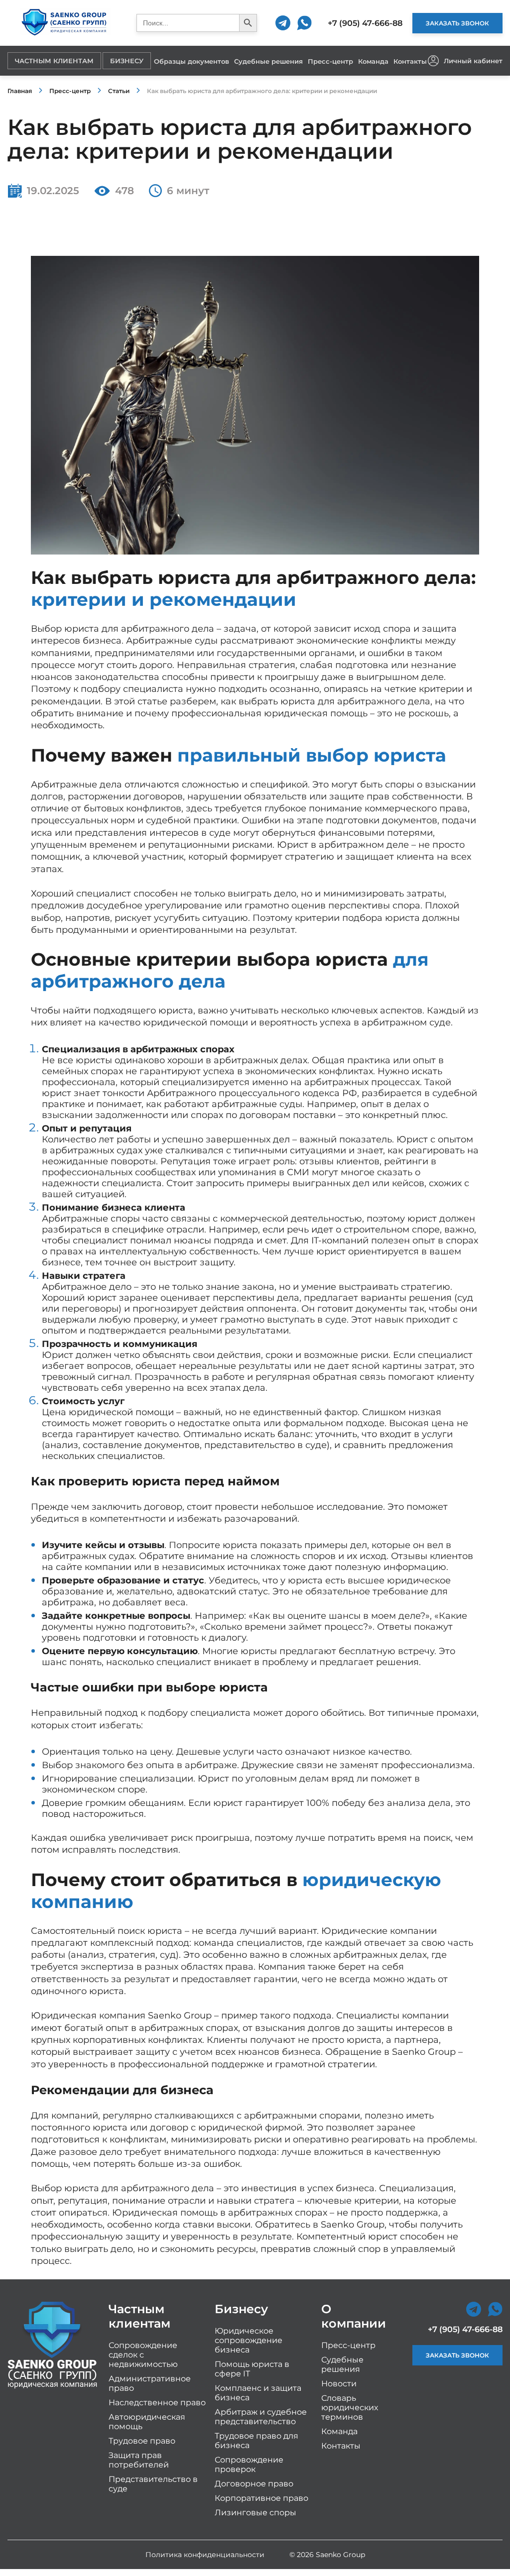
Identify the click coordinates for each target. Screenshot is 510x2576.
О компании (354, 2316)
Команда (373, 61)
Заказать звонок (457, 23)
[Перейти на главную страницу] (64, 23)
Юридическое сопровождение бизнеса (249, 2340)
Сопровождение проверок (249, 2464)
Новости (339, 2384)
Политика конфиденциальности (205, 2555)
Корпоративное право (261, 2498)
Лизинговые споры (255, 2513)
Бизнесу (127, 61)
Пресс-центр (330, 61)
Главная (20, 91)
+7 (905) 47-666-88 (365, 23)
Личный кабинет (473, 61)
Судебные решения (268, 61)
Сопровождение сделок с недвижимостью (143, 2355)
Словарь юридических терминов (350, 2408)
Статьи (119, 91)
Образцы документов (191, 61)
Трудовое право (142, 2441)
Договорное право (254, 2484)
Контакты (410, 61)
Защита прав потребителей (139, 2460)
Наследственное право (157, 2403)
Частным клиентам (54, 61)
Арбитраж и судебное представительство (261, 2417)
